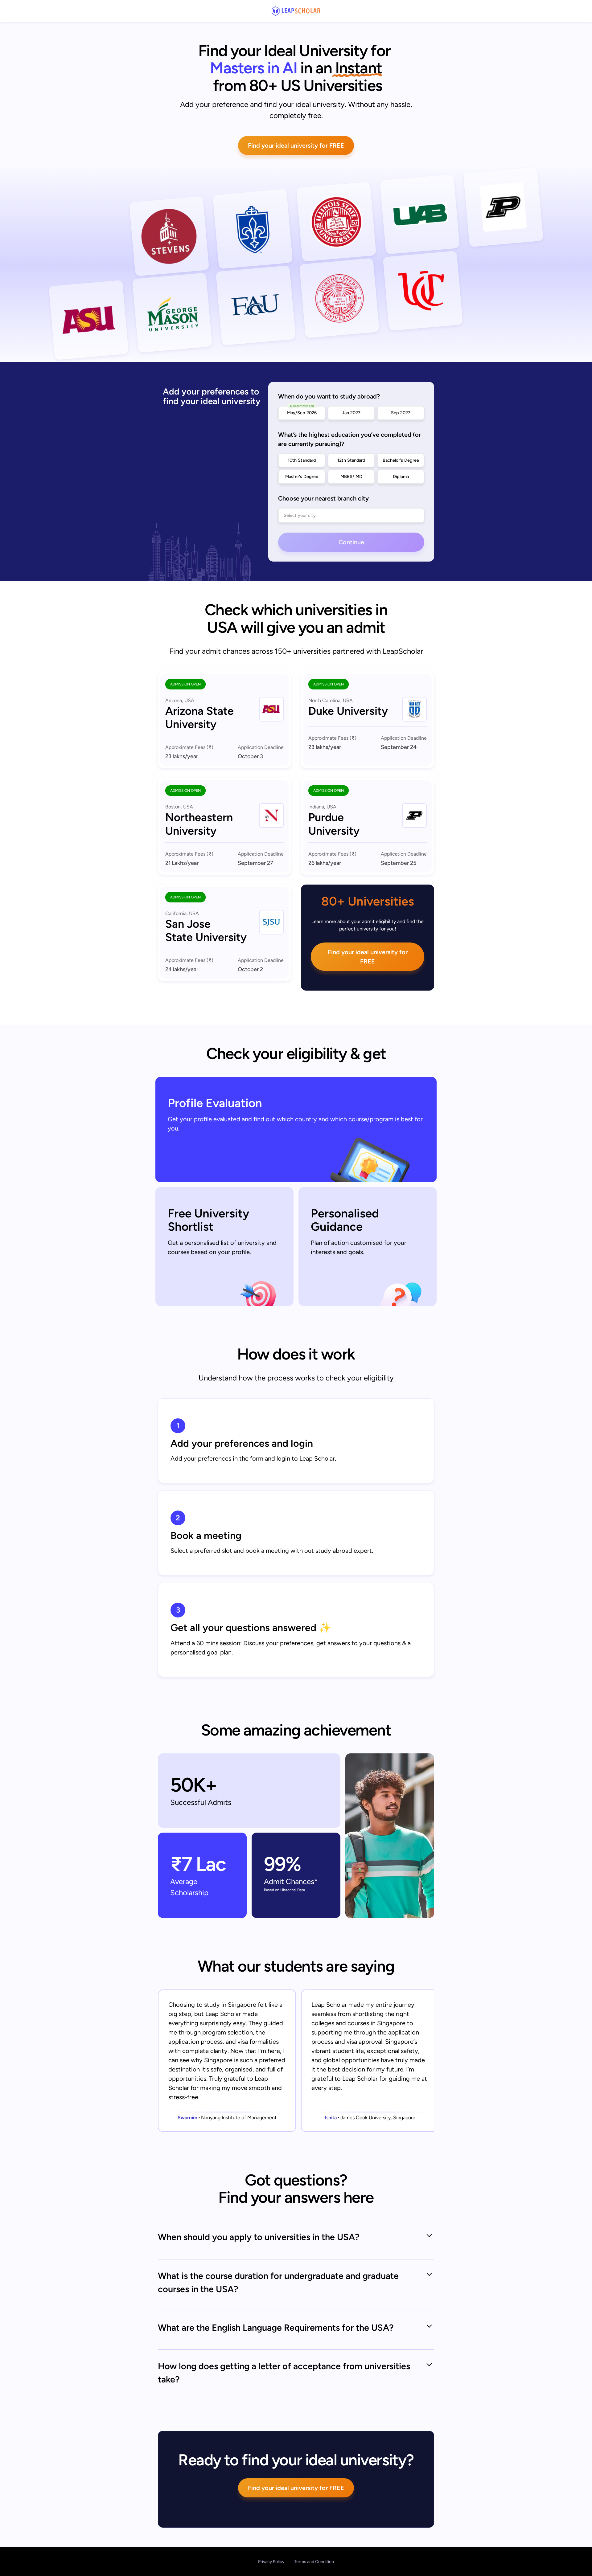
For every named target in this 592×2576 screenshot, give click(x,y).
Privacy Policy (271, 2562)
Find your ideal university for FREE (296, 145)
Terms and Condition (314, 2562)
